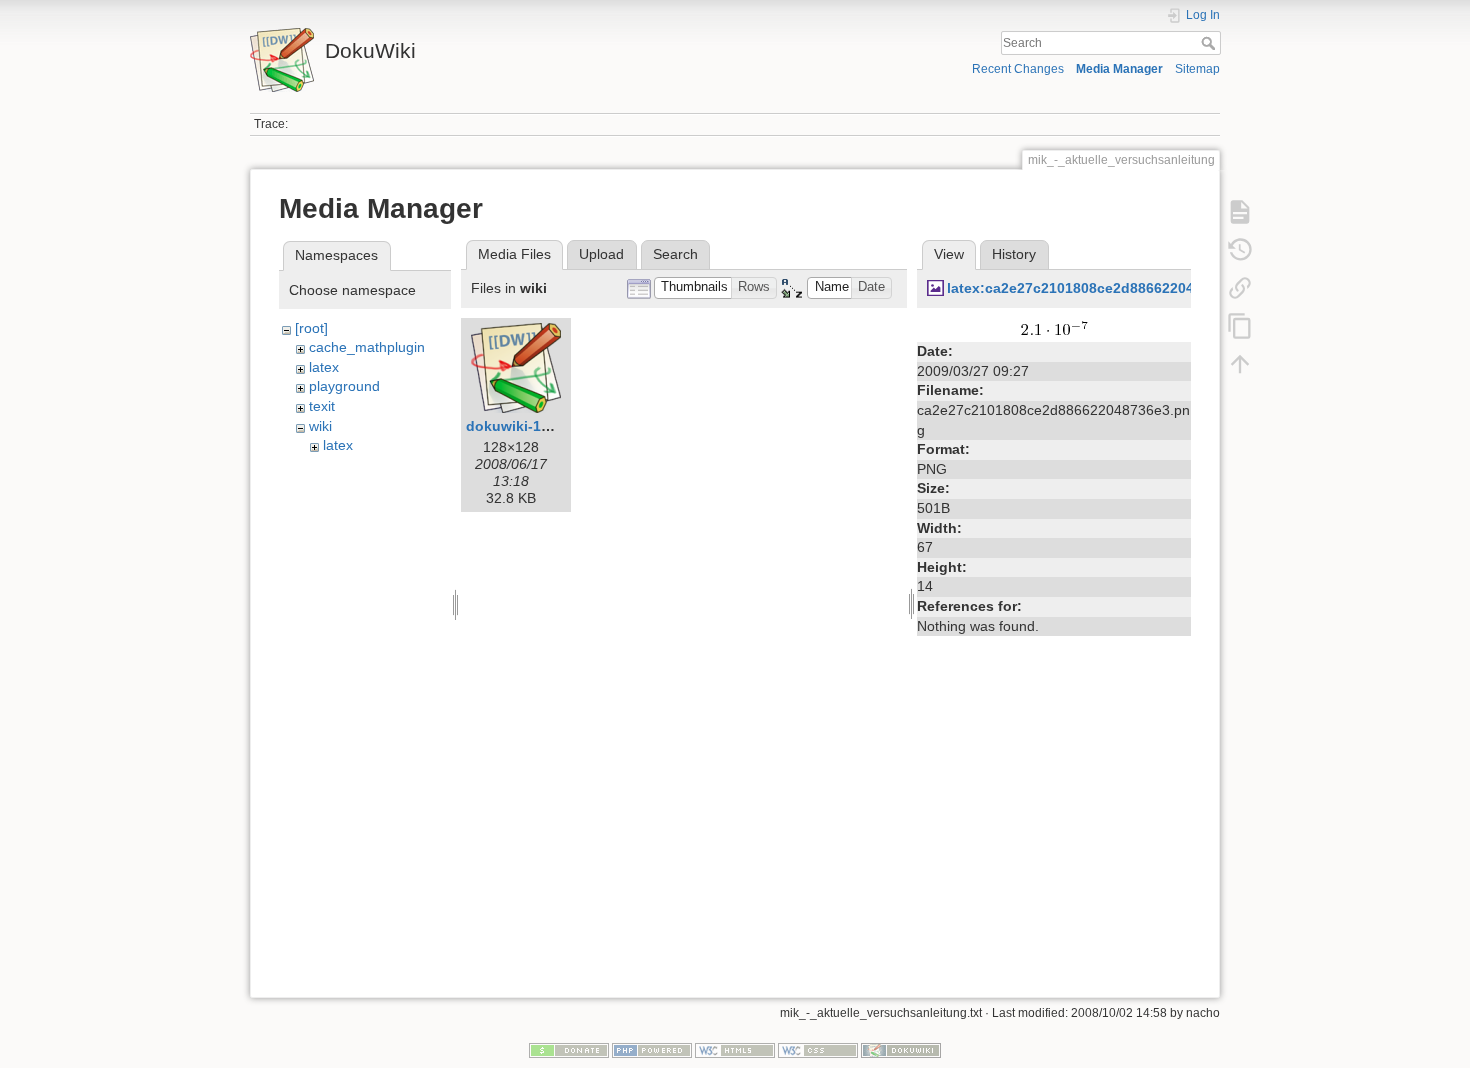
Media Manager (1119, 69)
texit (322, 406)
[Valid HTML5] (735, 1050)
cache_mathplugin (367, 347)
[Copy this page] (1240, 326)
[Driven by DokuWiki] (901, 1050)
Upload (601, 254)
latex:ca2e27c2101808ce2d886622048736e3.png (1110, 288)
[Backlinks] (1240, 288)
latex (324, 367)
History (1014, 254)
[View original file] (1054, 327)
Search (1210, 43)
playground (344, 386)
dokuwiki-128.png (527, 426)
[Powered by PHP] (652, 1050)
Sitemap (1197, 69)
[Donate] (569, 1050)
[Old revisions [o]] (1240, 250)
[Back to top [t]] (1240, 364)
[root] (311, 328)
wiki (320, 426)
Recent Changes (1018, 69)
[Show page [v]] (1240, 212)
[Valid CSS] (818, 1050)
